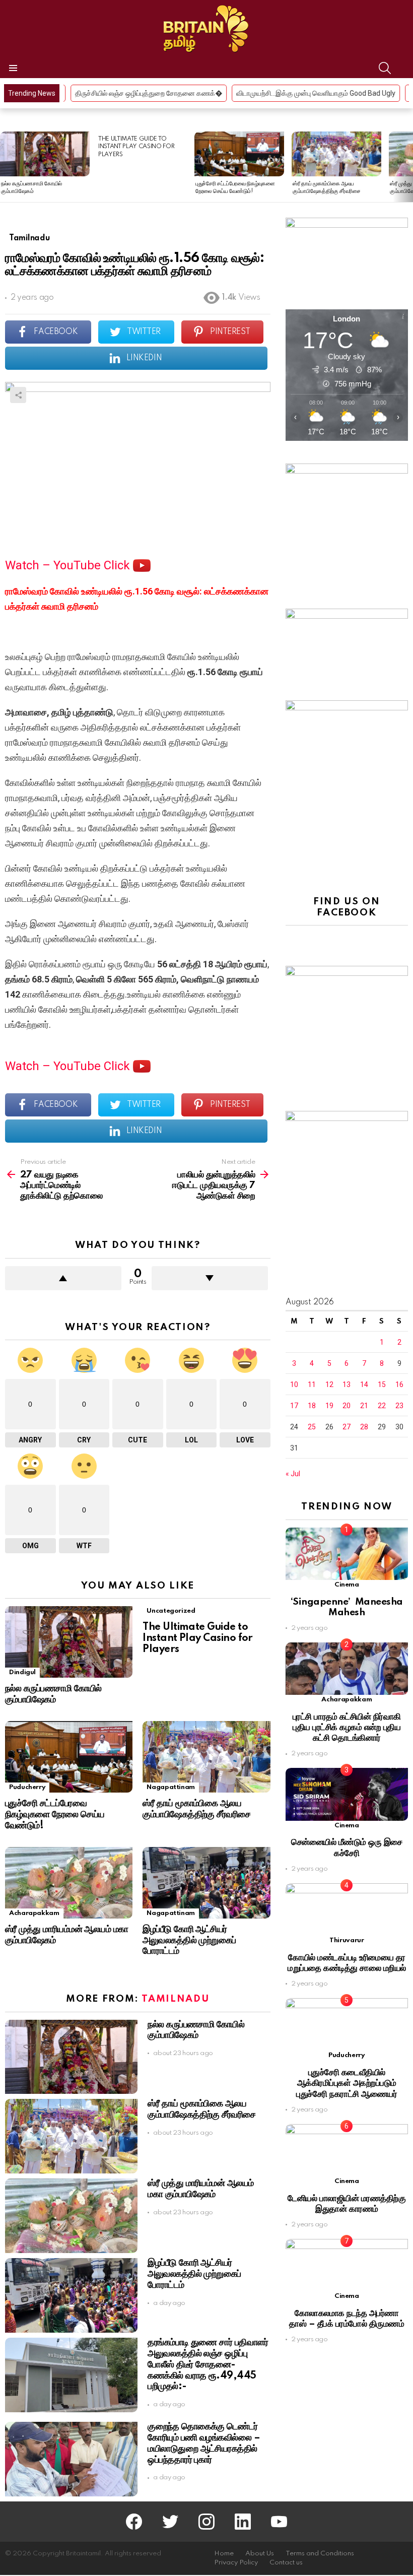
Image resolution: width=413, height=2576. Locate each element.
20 (347, 1406)
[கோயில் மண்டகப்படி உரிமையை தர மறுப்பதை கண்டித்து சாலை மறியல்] (347, 1909)
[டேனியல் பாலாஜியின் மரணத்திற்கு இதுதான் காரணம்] (347, 2150)
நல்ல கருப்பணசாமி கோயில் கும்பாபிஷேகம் (53, 1694)
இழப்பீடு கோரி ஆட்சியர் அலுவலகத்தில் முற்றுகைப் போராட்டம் (189, 1941)
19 (329, 1406)
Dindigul (22, 1672)
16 (399, 1384)
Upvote (63, 1278)
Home (224, 2554)
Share (18, 395)
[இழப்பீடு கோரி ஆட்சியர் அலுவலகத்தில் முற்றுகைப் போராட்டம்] (206, 1883)
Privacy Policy (236, 2563)
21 (364, 1406)
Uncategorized (171, 1611)
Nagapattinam (171, 1787)
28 (364, 1427)
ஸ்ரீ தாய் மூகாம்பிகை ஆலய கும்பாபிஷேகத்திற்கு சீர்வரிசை (196, 1809)
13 (347, 1384)
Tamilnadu (175, 1999)
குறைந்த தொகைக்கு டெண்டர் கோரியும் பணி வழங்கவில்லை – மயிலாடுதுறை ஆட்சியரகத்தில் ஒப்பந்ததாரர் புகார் (204, 2443)
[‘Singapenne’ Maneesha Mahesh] (347, 1554)
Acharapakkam (34, 1913)
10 (294, 1384)
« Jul (293, 1474)
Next (408, 167)
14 (364, 1384)
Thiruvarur (347, 1940)
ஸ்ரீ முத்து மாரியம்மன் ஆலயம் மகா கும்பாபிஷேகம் (200, 2189)
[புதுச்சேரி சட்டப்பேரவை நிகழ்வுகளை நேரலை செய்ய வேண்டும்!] (239, 154)
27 (347, 1427)
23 (399, 1406)
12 (329, 1384)
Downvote (210, 1278)
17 (294, 1406)
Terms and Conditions (320, 2554)
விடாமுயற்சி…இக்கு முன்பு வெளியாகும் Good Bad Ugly (203, 93)
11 (312, 1384)
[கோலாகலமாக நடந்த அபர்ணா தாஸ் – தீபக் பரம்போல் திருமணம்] (347, 2265)
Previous (5, 167)
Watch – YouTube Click (69, 565)
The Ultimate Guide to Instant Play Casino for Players (136, 147)
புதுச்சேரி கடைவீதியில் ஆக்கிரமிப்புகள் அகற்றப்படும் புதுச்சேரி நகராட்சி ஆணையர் (347, 2083)
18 (312, 1406)
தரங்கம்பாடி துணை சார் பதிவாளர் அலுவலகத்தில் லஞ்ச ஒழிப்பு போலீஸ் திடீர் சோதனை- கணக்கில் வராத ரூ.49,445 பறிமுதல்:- (208, 2365)
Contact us (286, 2563)
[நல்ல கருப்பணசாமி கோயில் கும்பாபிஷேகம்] (45, 154)
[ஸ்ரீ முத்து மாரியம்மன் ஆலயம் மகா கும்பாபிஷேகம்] (69, 1883)
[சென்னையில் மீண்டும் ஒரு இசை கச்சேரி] (347, 1794)
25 (312, 1427)
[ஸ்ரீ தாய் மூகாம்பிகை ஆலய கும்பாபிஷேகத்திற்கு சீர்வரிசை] (336, 154)
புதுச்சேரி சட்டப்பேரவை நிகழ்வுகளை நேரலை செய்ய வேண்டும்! (55, 1815)
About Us (260, 2554)
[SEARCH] (385, 68)
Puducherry (27, 1787)
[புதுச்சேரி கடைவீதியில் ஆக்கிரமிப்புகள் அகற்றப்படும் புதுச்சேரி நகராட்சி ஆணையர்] (347, 2024)
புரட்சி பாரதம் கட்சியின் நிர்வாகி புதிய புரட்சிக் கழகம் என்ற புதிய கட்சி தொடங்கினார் (347, 1728)
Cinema (347, 1585)
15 (382, 1384)
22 (382, 1406)
